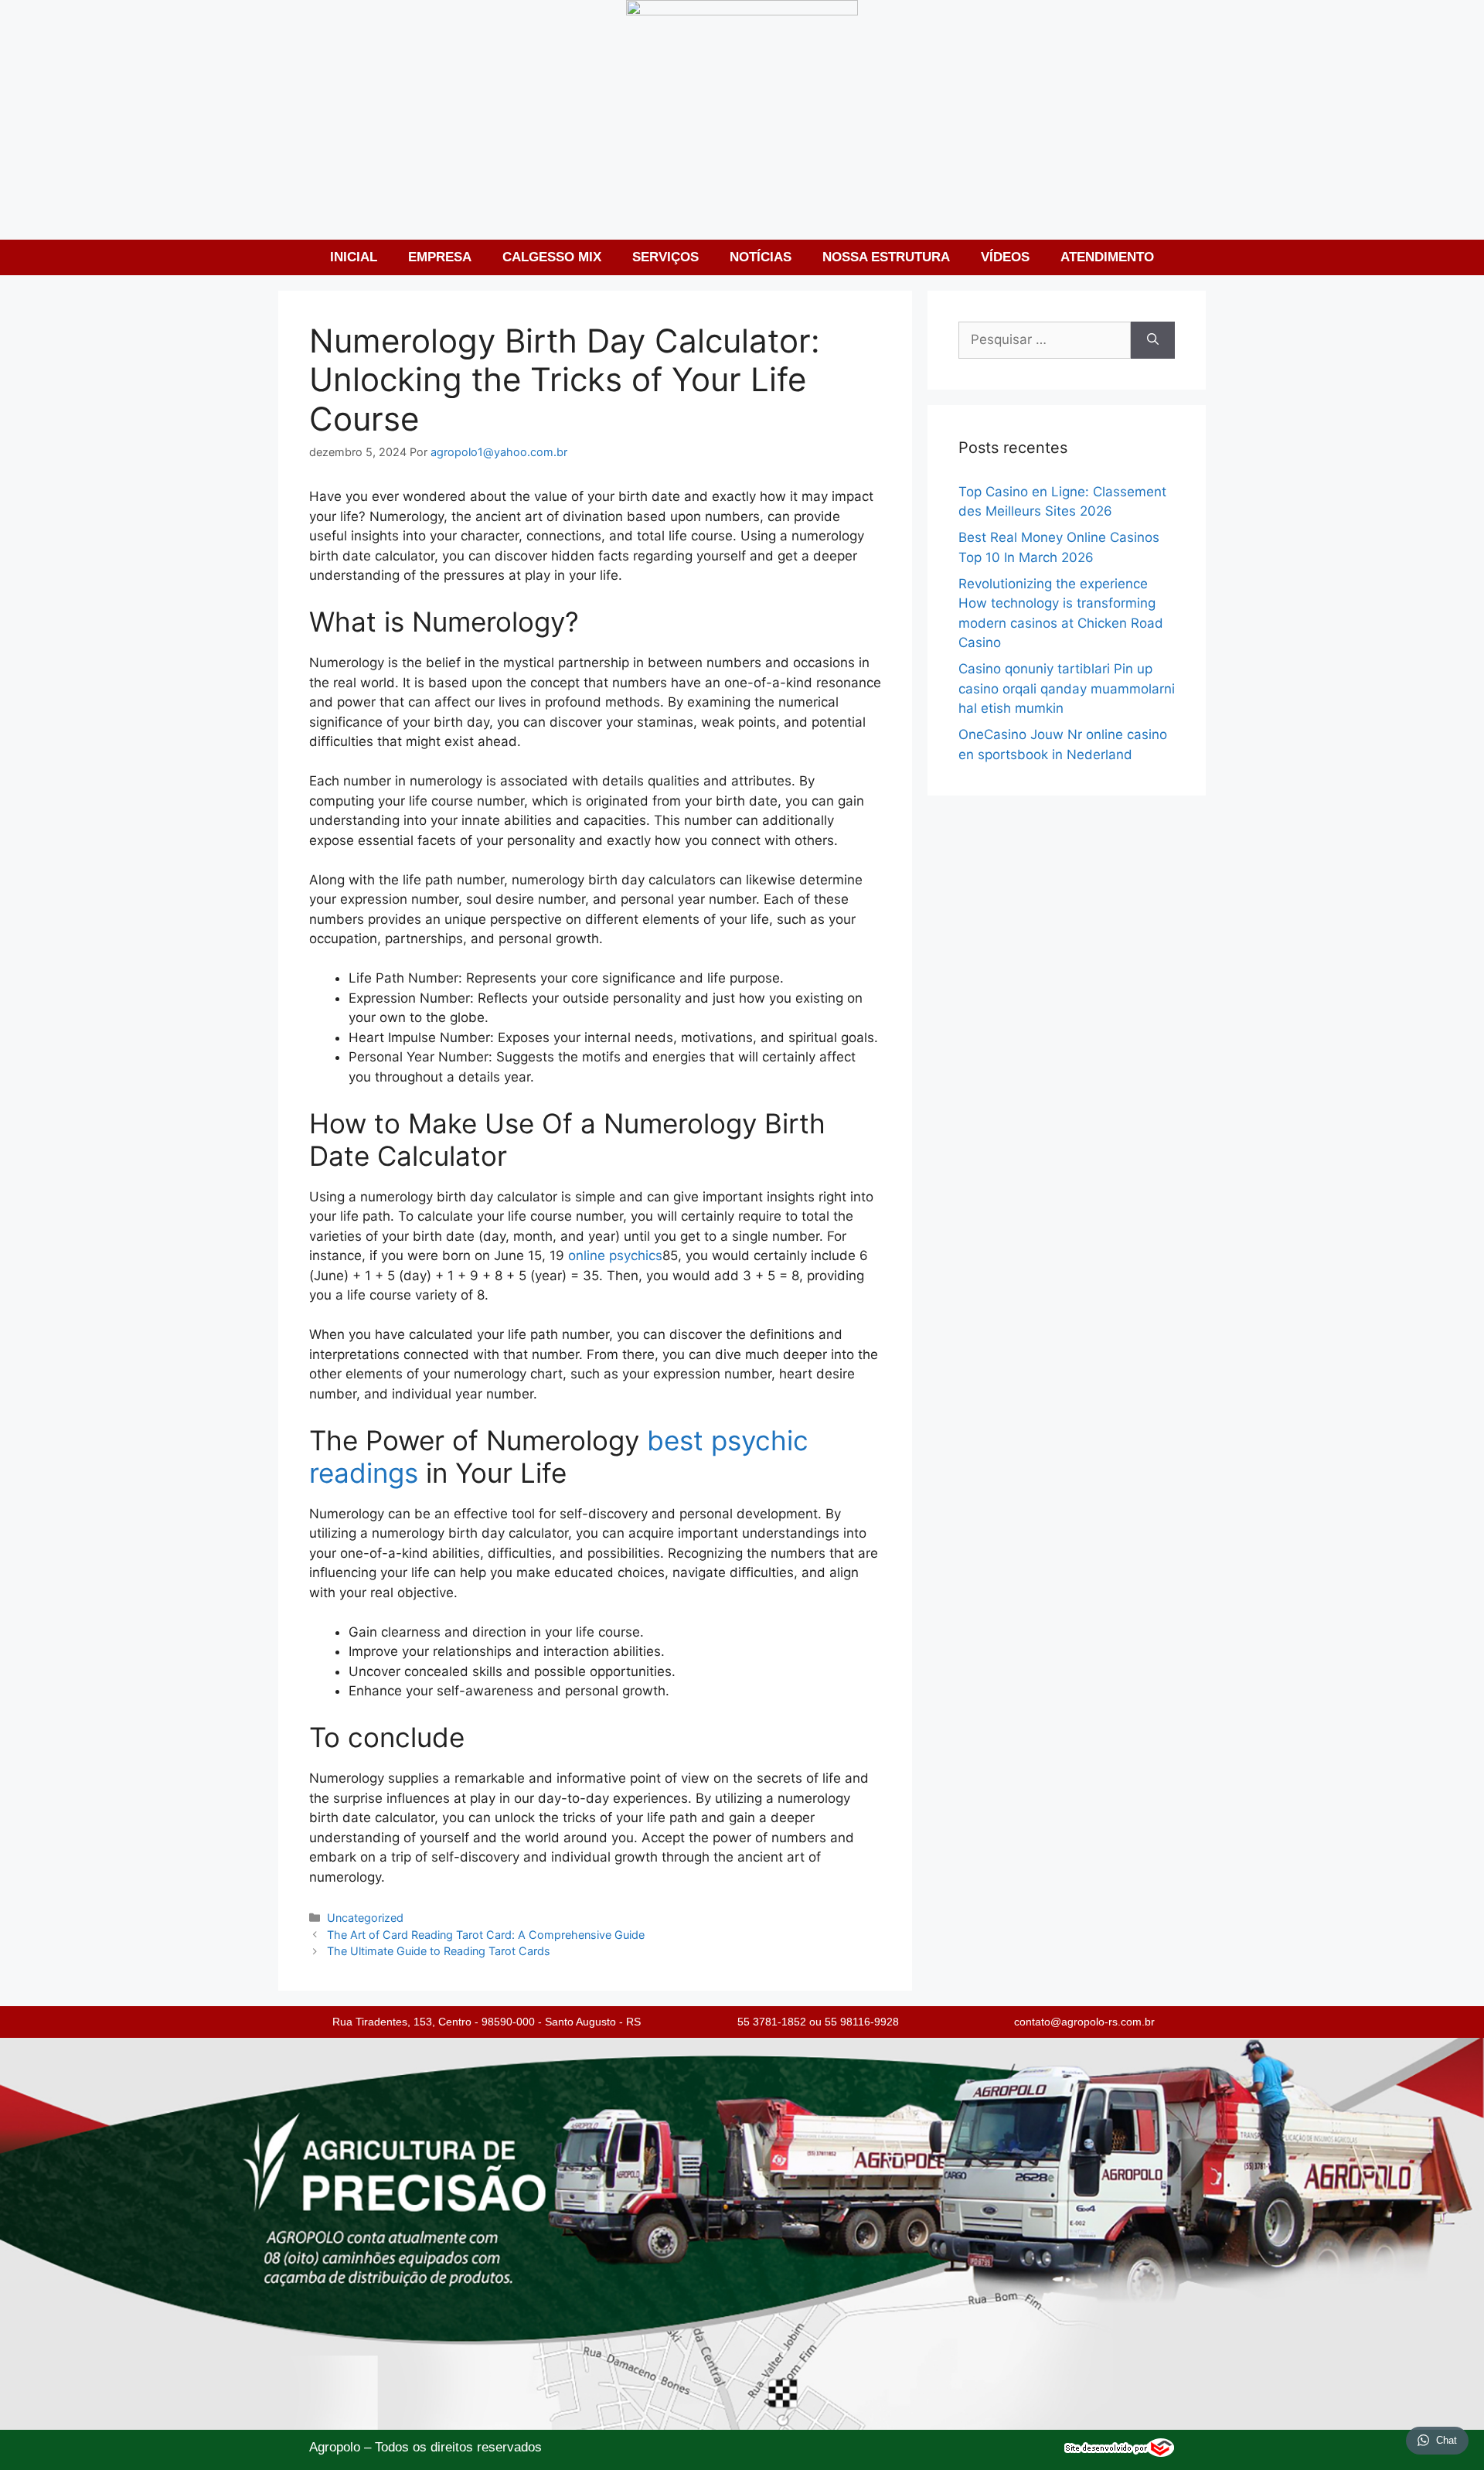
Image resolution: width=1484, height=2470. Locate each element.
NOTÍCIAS (761, 257)
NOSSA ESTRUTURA (886, 257)
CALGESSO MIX (552, 257)
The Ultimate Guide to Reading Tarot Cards (439, 1951)
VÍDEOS (1005, 257)
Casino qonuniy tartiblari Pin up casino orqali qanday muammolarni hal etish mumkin (1067, 688)
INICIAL (354, 257)
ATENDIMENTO (1107, 257)
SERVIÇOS (665, 257)
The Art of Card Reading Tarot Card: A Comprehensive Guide (486, 1935)
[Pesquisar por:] (1045, 340)
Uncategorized (365, 1918)
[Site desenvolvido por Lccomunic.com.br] (1120, 2453)
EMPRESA (440, 257)
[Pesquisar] (1153, 340)
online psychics (615, 1255)
